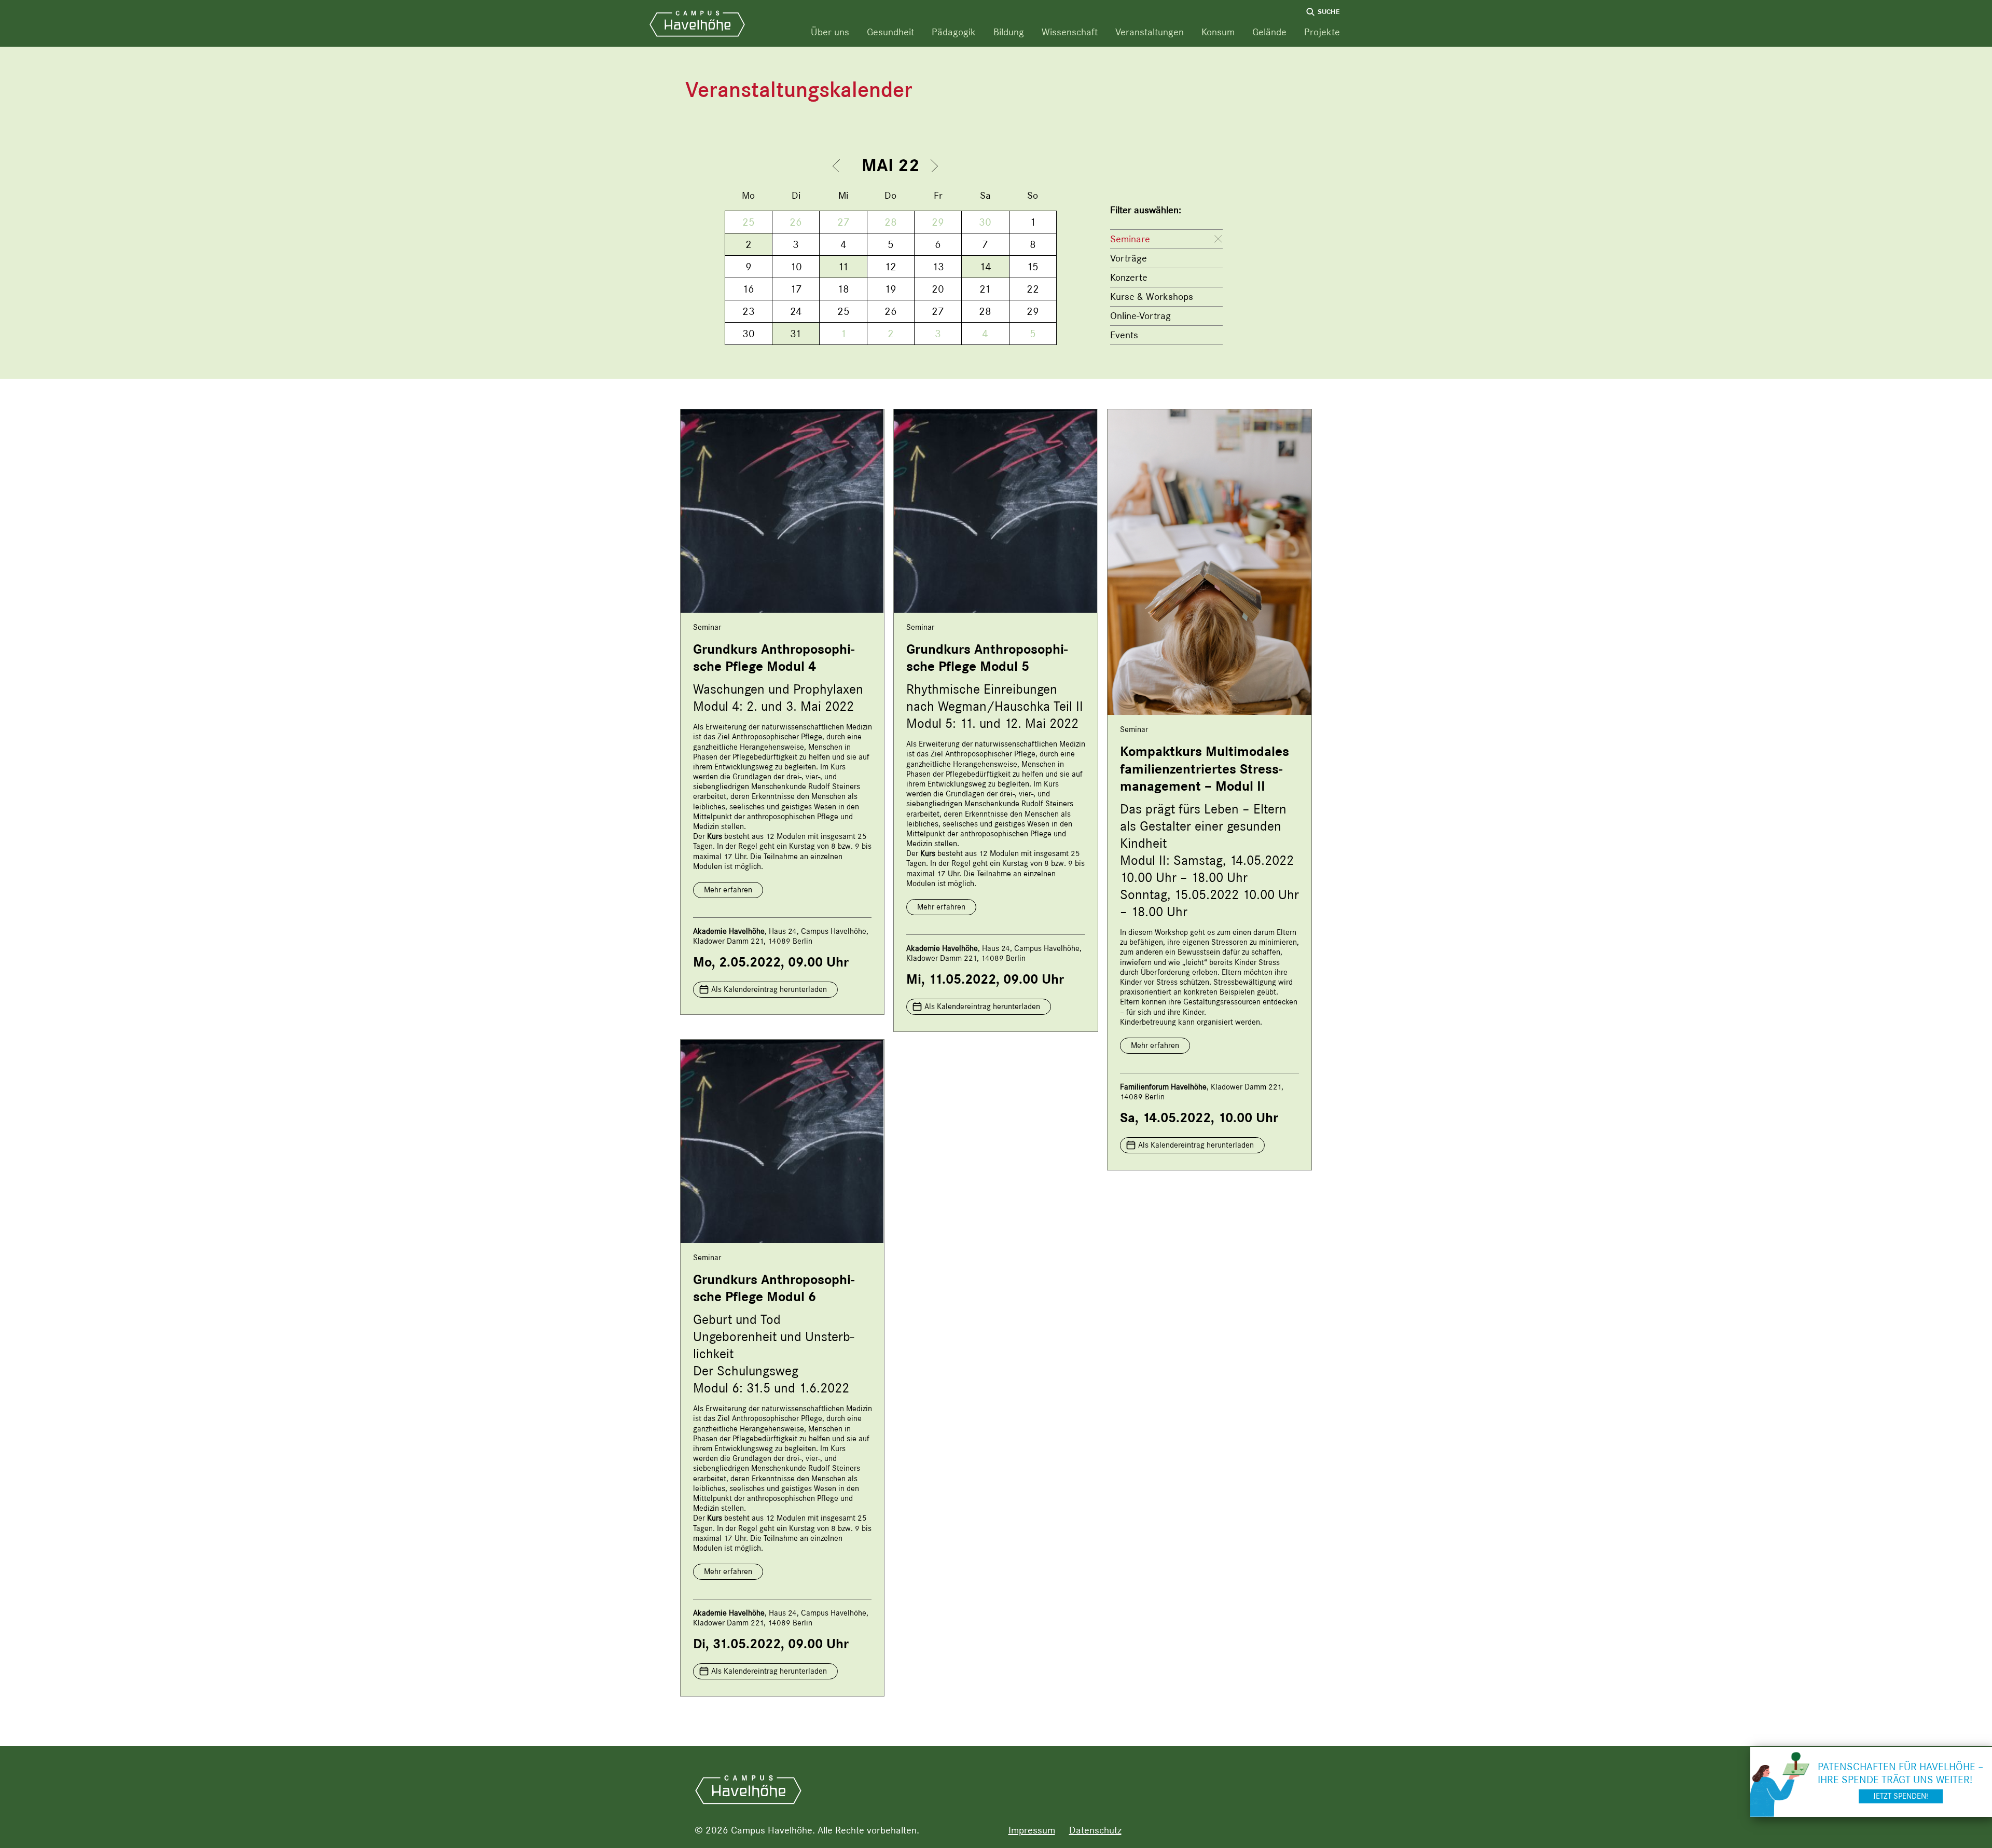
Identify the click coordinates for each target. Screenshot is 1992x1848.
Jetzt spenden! (1901, 1796)
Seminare (1130, 239)
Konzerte (1129, 277)
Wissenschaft (1070, 32)
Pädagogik (954, 32)
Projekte (1322, 32)
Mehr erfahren (728, 890)
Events (1124, 335)
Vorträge (1129, 258)
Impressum (1032, 1830)
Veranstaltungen (1150, 32)
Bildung (1009, 32)
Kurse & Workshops (1152, 296)
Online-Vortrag (1140, 316)
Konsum (1218, 32)
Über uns (830, 32)
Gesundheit (890, 32)
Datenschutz (1095, 1830)
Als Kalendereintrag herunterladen (769, 989)
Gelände (1269, 32)
